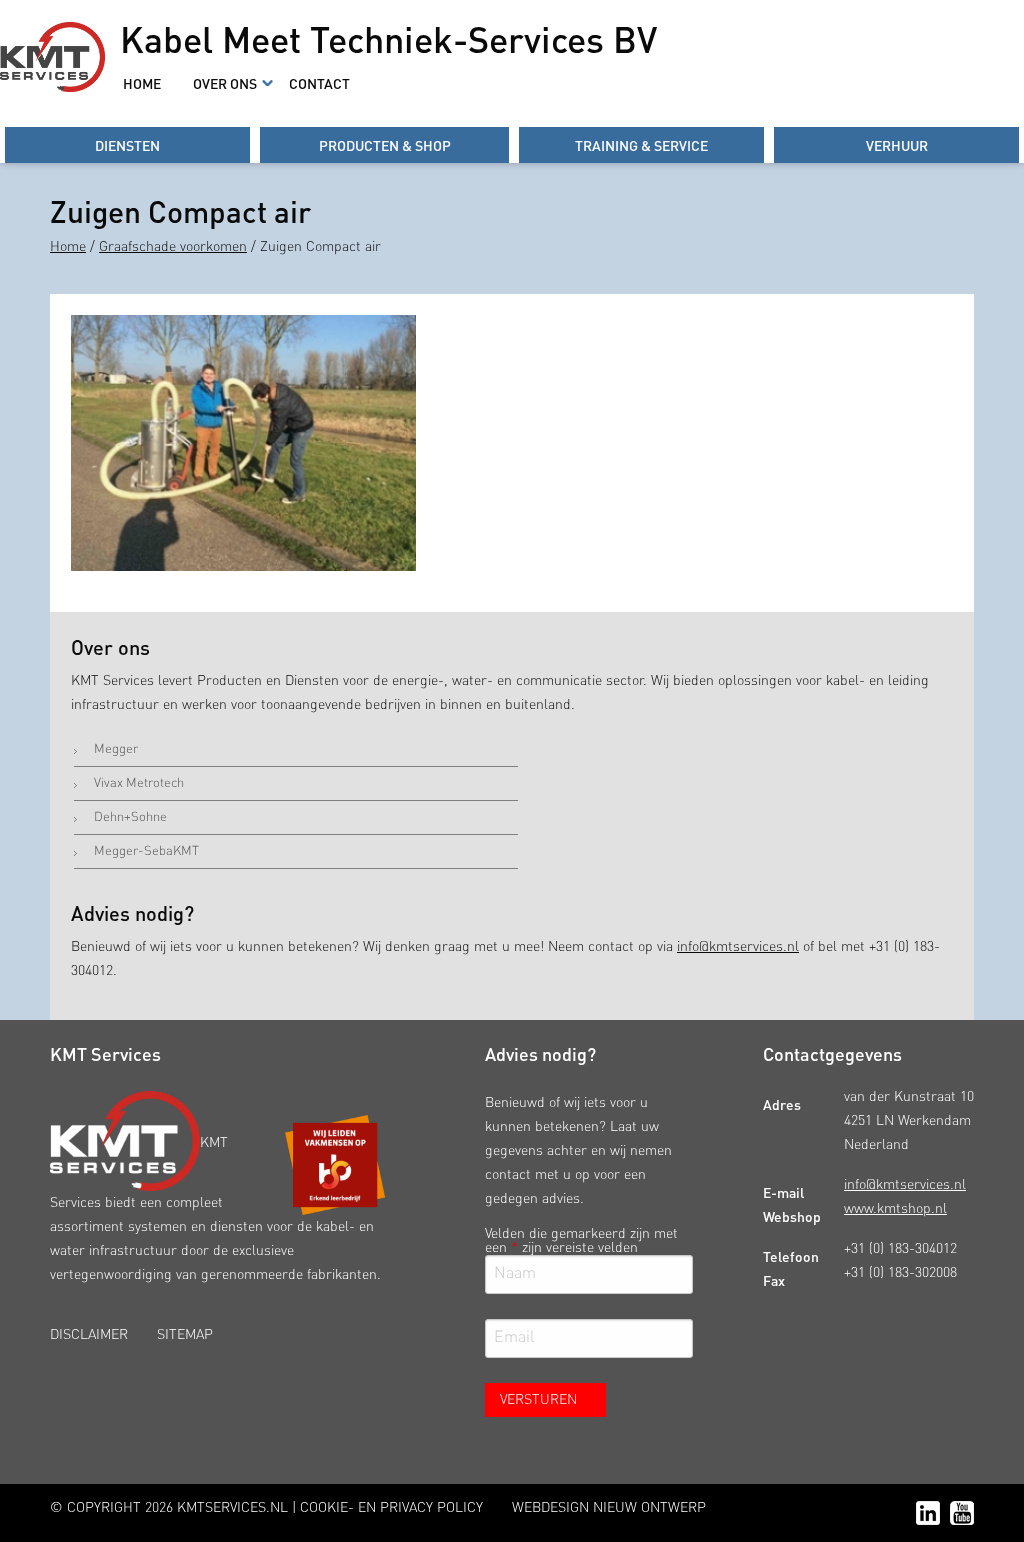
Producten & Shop (385, 145)
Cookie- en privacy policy (391, 1508)
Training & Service (641, 145)
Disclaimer (89, 1335)
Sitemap (185, 1335)
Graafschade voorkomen (173, 247)
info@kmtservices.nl (738, 947)
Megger (116, 749)
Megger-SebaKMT (146, 851)
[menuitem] (142, 83)
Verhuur (897, 145)
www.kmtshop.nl (895, 1209)
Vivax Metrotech (139, 783)
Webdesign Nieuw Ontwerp (609, 1508)
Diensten (127, 145)
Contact (319, 83)
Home (142, 83)
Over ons (225, 83)
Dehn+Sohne (130, 817)
